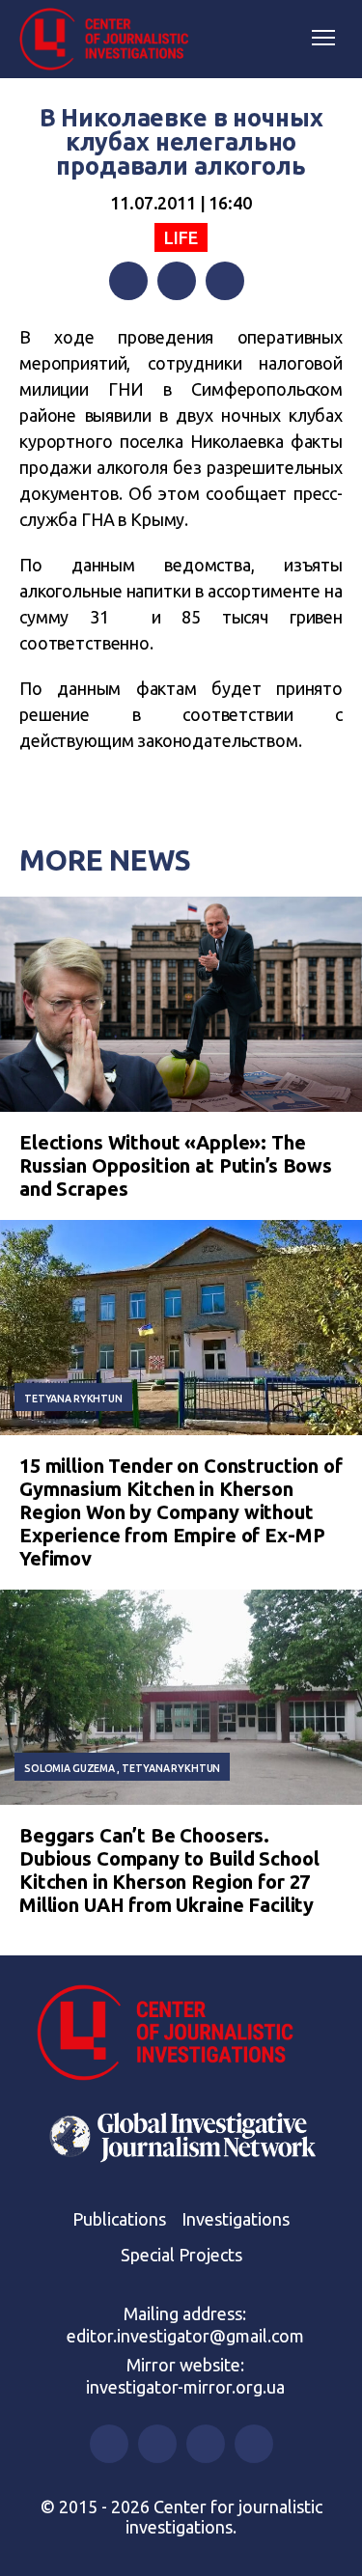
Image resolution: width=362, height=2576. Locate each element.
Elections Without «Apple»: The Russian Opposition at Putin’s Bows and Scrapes (176, 1165)
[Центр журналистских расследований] (111, 40)
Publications (119, 2219)
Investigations (236, 2219)
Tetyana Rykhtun (73, 1399)
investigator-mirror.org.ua (185, 2387)
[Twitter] (177, 281)
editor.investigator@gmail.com (185, 2336)
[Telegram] (225, 281)
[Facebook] (128, 281)
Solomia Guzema (70, 1768)
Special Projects (181, 2255)
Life (181, 237)
